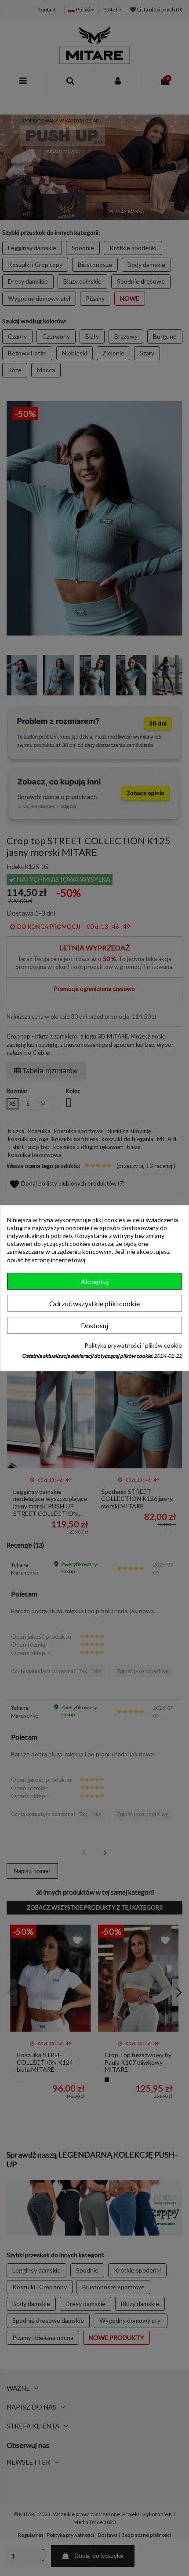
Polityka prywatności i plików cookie (133, 1345)
